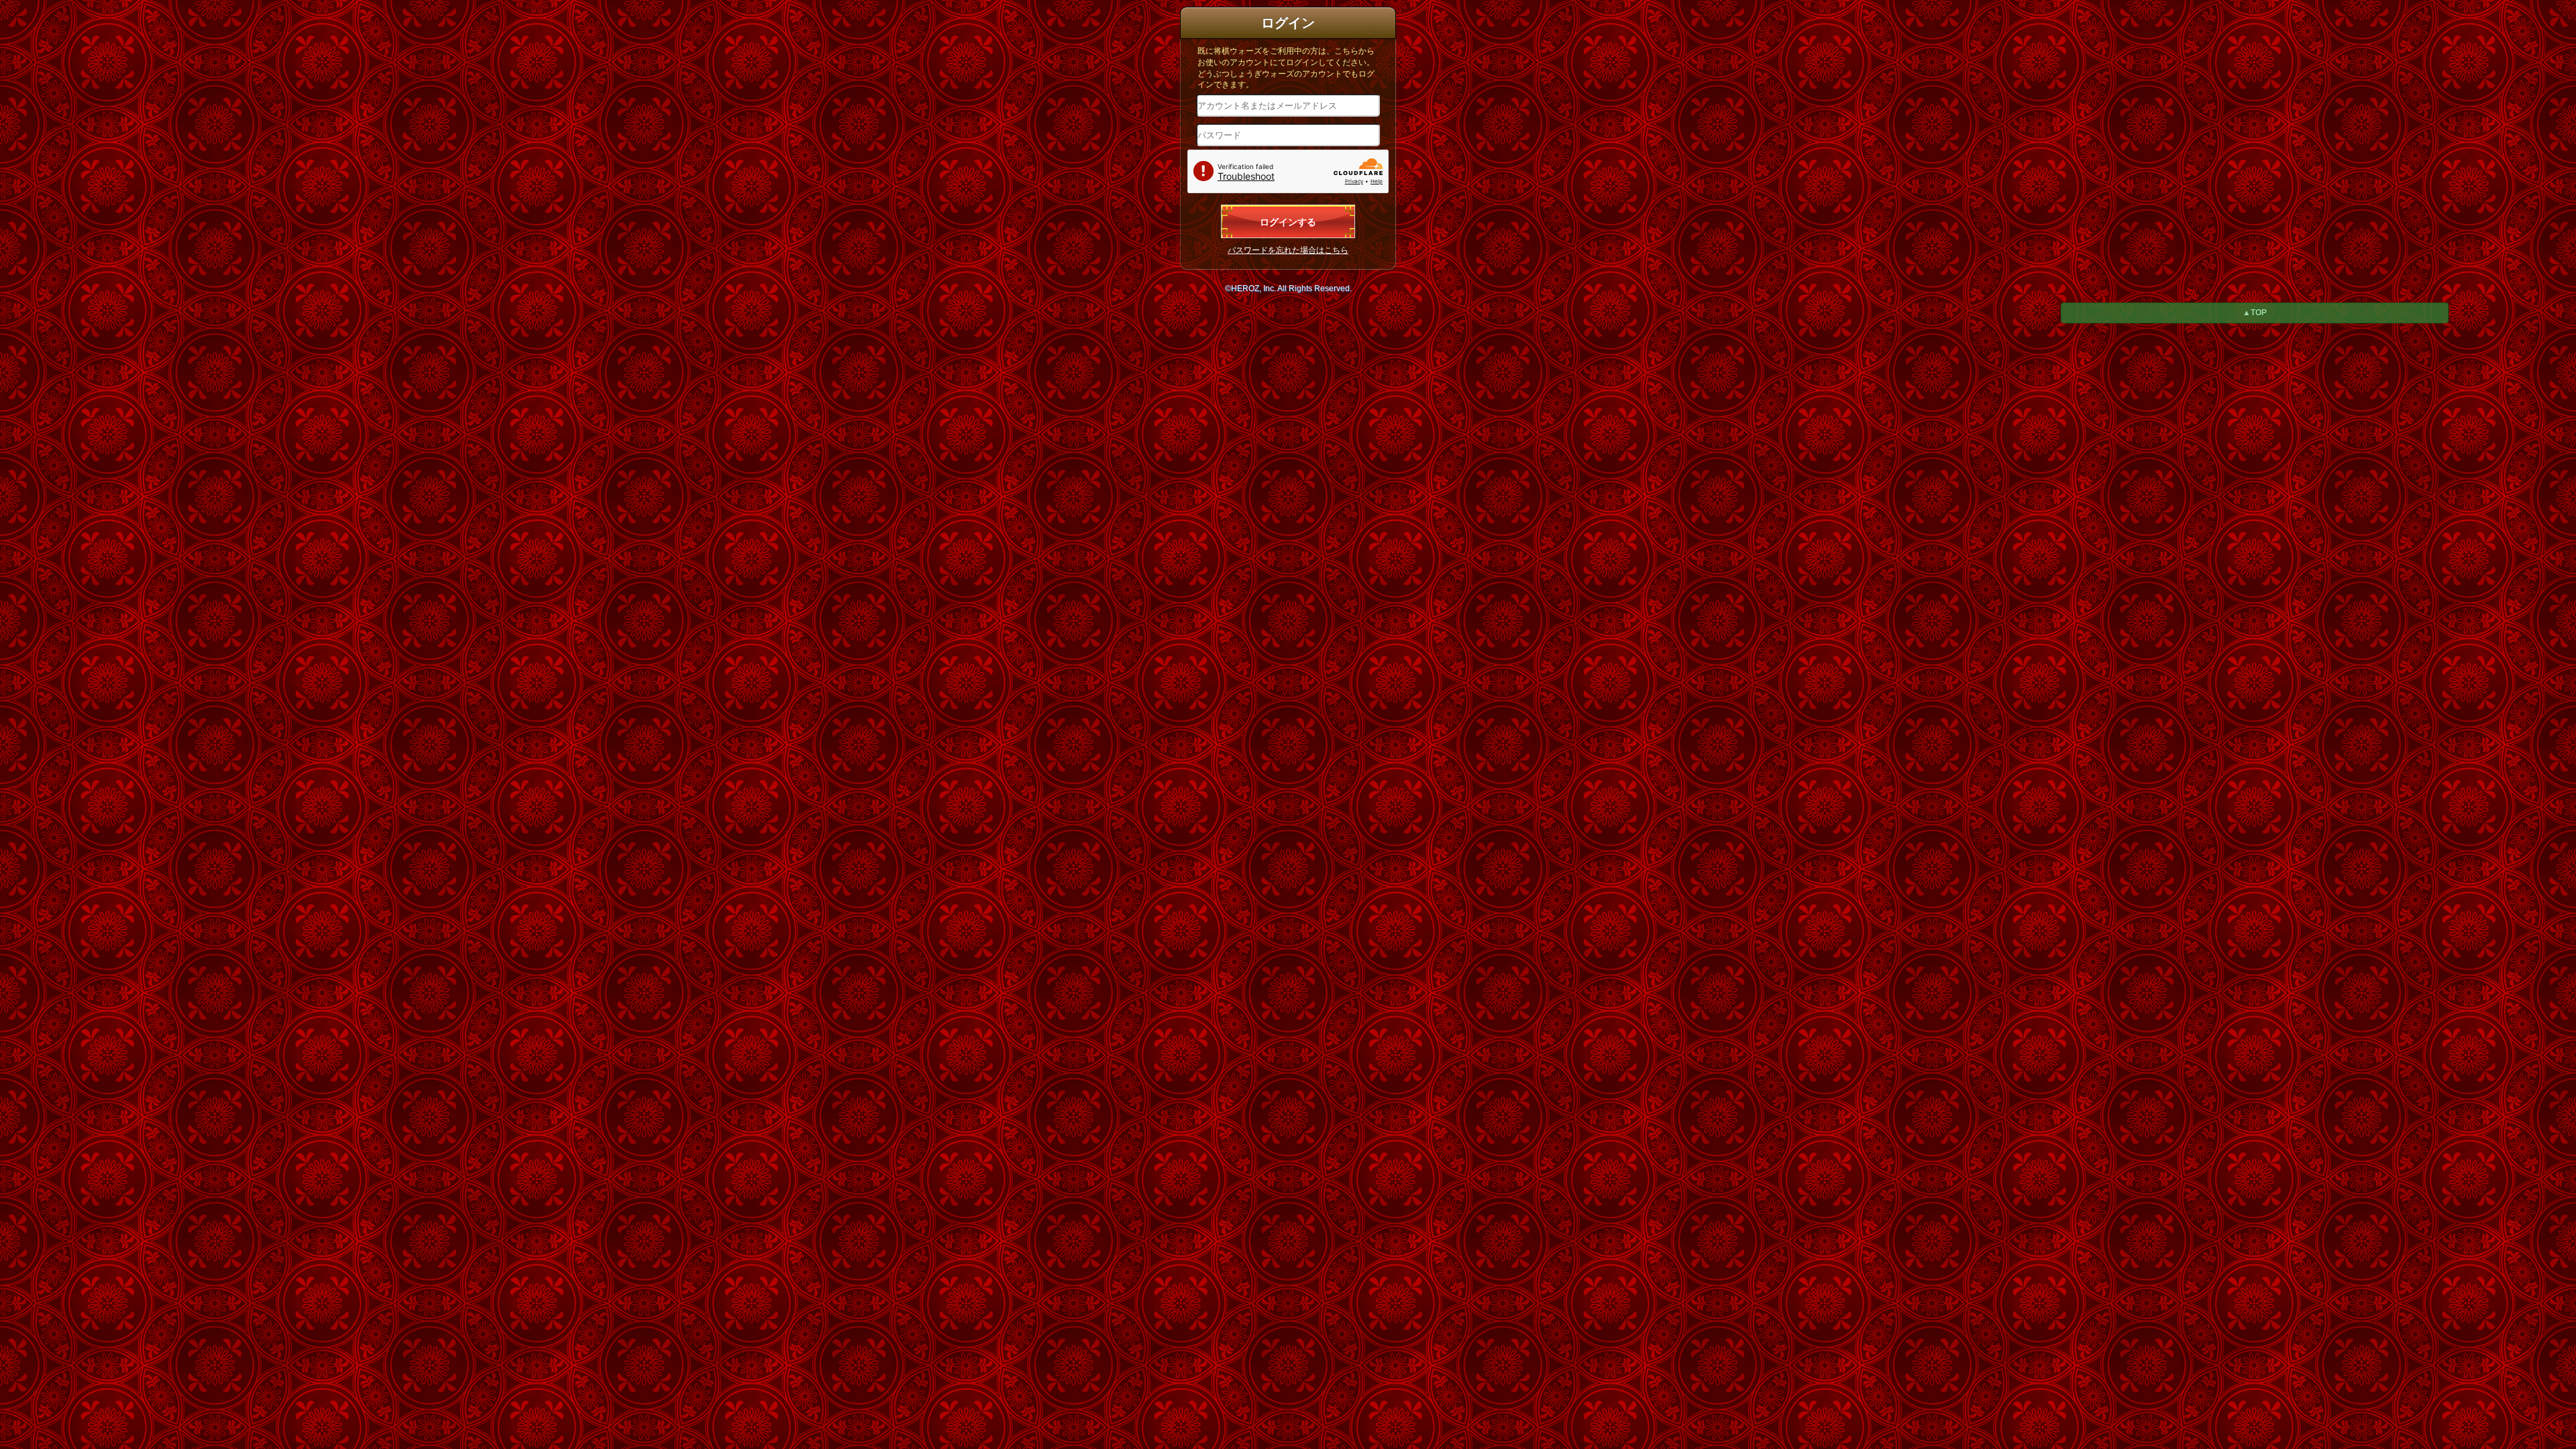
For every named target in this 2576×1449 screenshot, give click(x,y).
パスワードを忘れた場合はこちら (1288, 250)
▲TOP (2255, 313)
